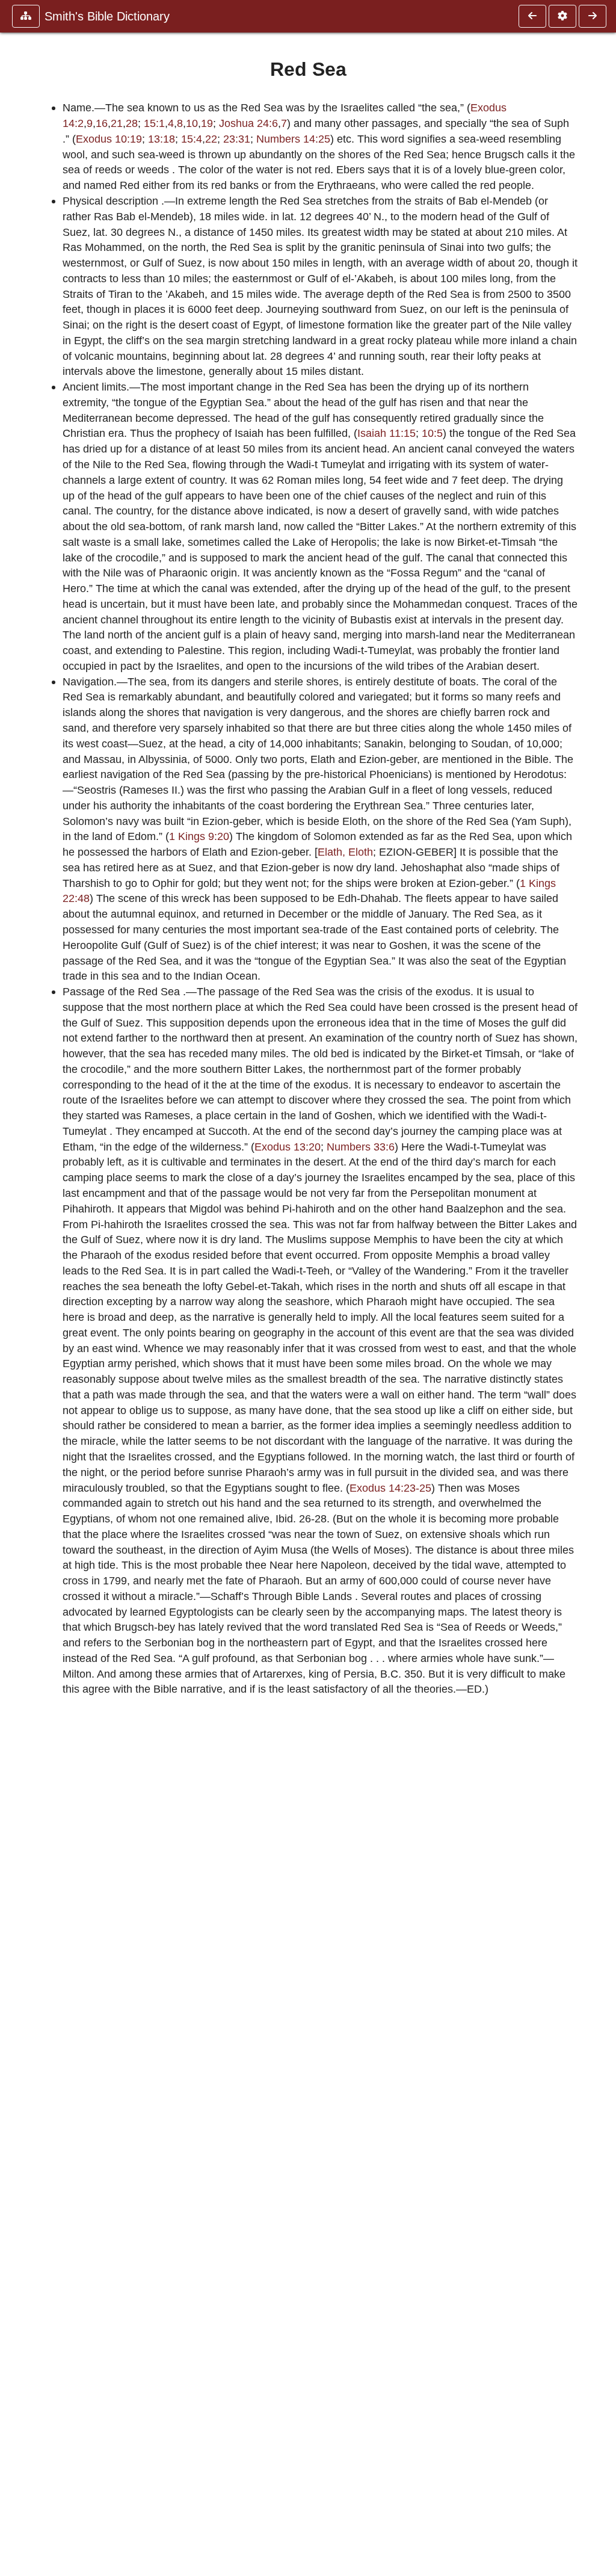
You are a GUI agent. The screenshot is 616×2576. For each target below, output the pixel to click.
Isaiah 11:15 (387, 433)
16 (102, 123)
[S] (593, 16)
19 (207, 123)
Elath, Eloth (345, 852)
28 (132, 123)
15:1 (154, 123)
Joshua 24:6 (248, 123)
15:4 (192, 139)
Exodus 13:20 (288, 1147)
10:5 (432, 433)
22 (211, 139)
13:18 (162, 139)
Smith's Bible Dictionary (107, 16)
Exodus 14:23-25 (390, 1488)
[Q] (532, 16)
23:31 (237, 139)
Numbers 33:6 (361, 1147)
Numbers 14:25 (293, 139)
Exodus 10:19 (109, 139)
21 (117, 123)
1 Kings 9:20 (199, 836)
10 (192, 123)
